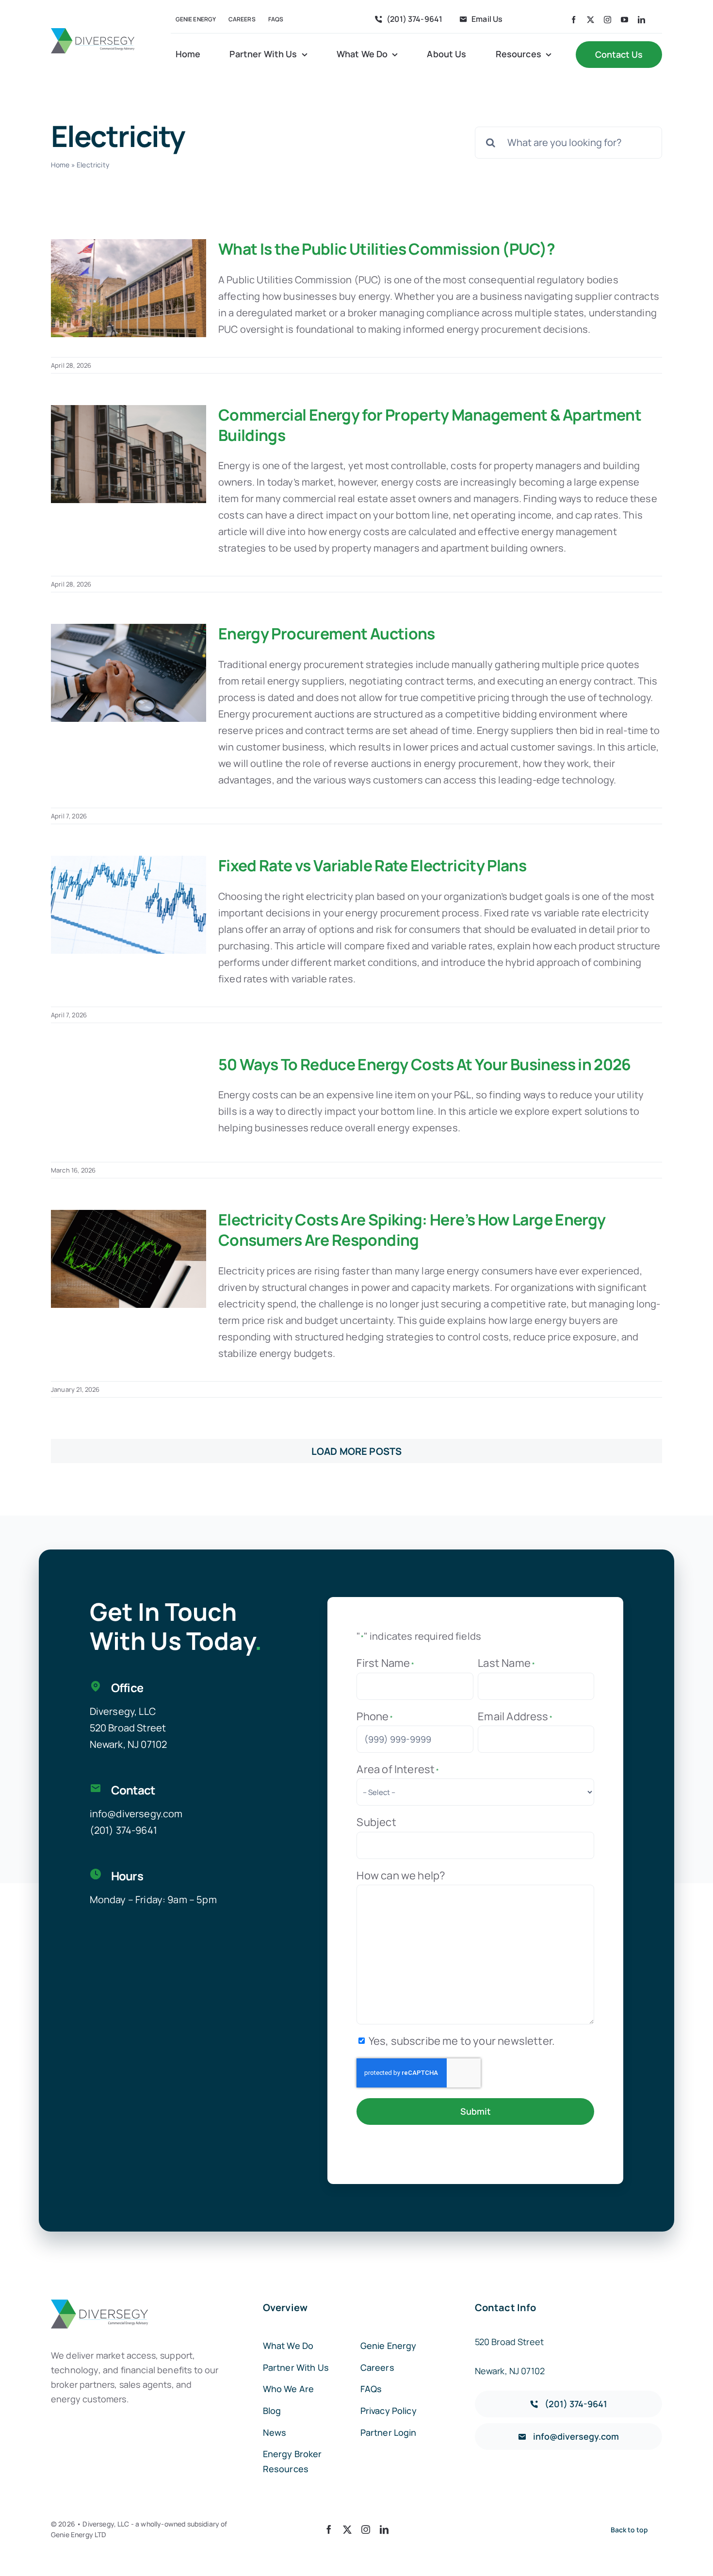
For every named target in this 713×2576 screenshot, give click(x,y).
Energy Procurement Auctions (327, 634)
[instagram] (608, 20)
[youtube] (624, 20)
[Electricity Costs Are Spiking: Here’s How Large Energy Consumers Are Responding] (129, 1259)
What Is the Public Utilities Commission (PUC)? (387, 249)
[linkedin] (641, 20)
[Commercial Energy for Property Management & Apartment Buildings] (129, 454)
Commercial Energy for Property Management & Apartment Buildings (430, 425)
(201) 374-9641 (123, 1830)
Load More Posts (356, 1451)
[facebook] (574, 20)
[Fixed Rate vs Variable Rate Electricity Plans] (129, 905)
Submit (476, 2111)
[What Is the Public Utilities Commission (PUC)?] (129, 288)
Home (60, 165)
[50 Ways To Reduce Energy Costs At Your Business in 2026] (129, 1104)
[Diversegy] (93, 33)
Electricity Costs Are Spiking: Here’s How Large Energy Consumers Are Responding (412, 1230)
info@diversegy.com (136, 1814)
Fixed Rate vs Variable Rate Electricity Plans (372, 865)
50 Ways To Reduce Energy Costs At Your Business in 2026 (425, 1064)
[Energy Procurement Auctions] (129, 673)
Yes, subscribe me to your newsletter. (462, 2041)
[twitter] (591, 20)
